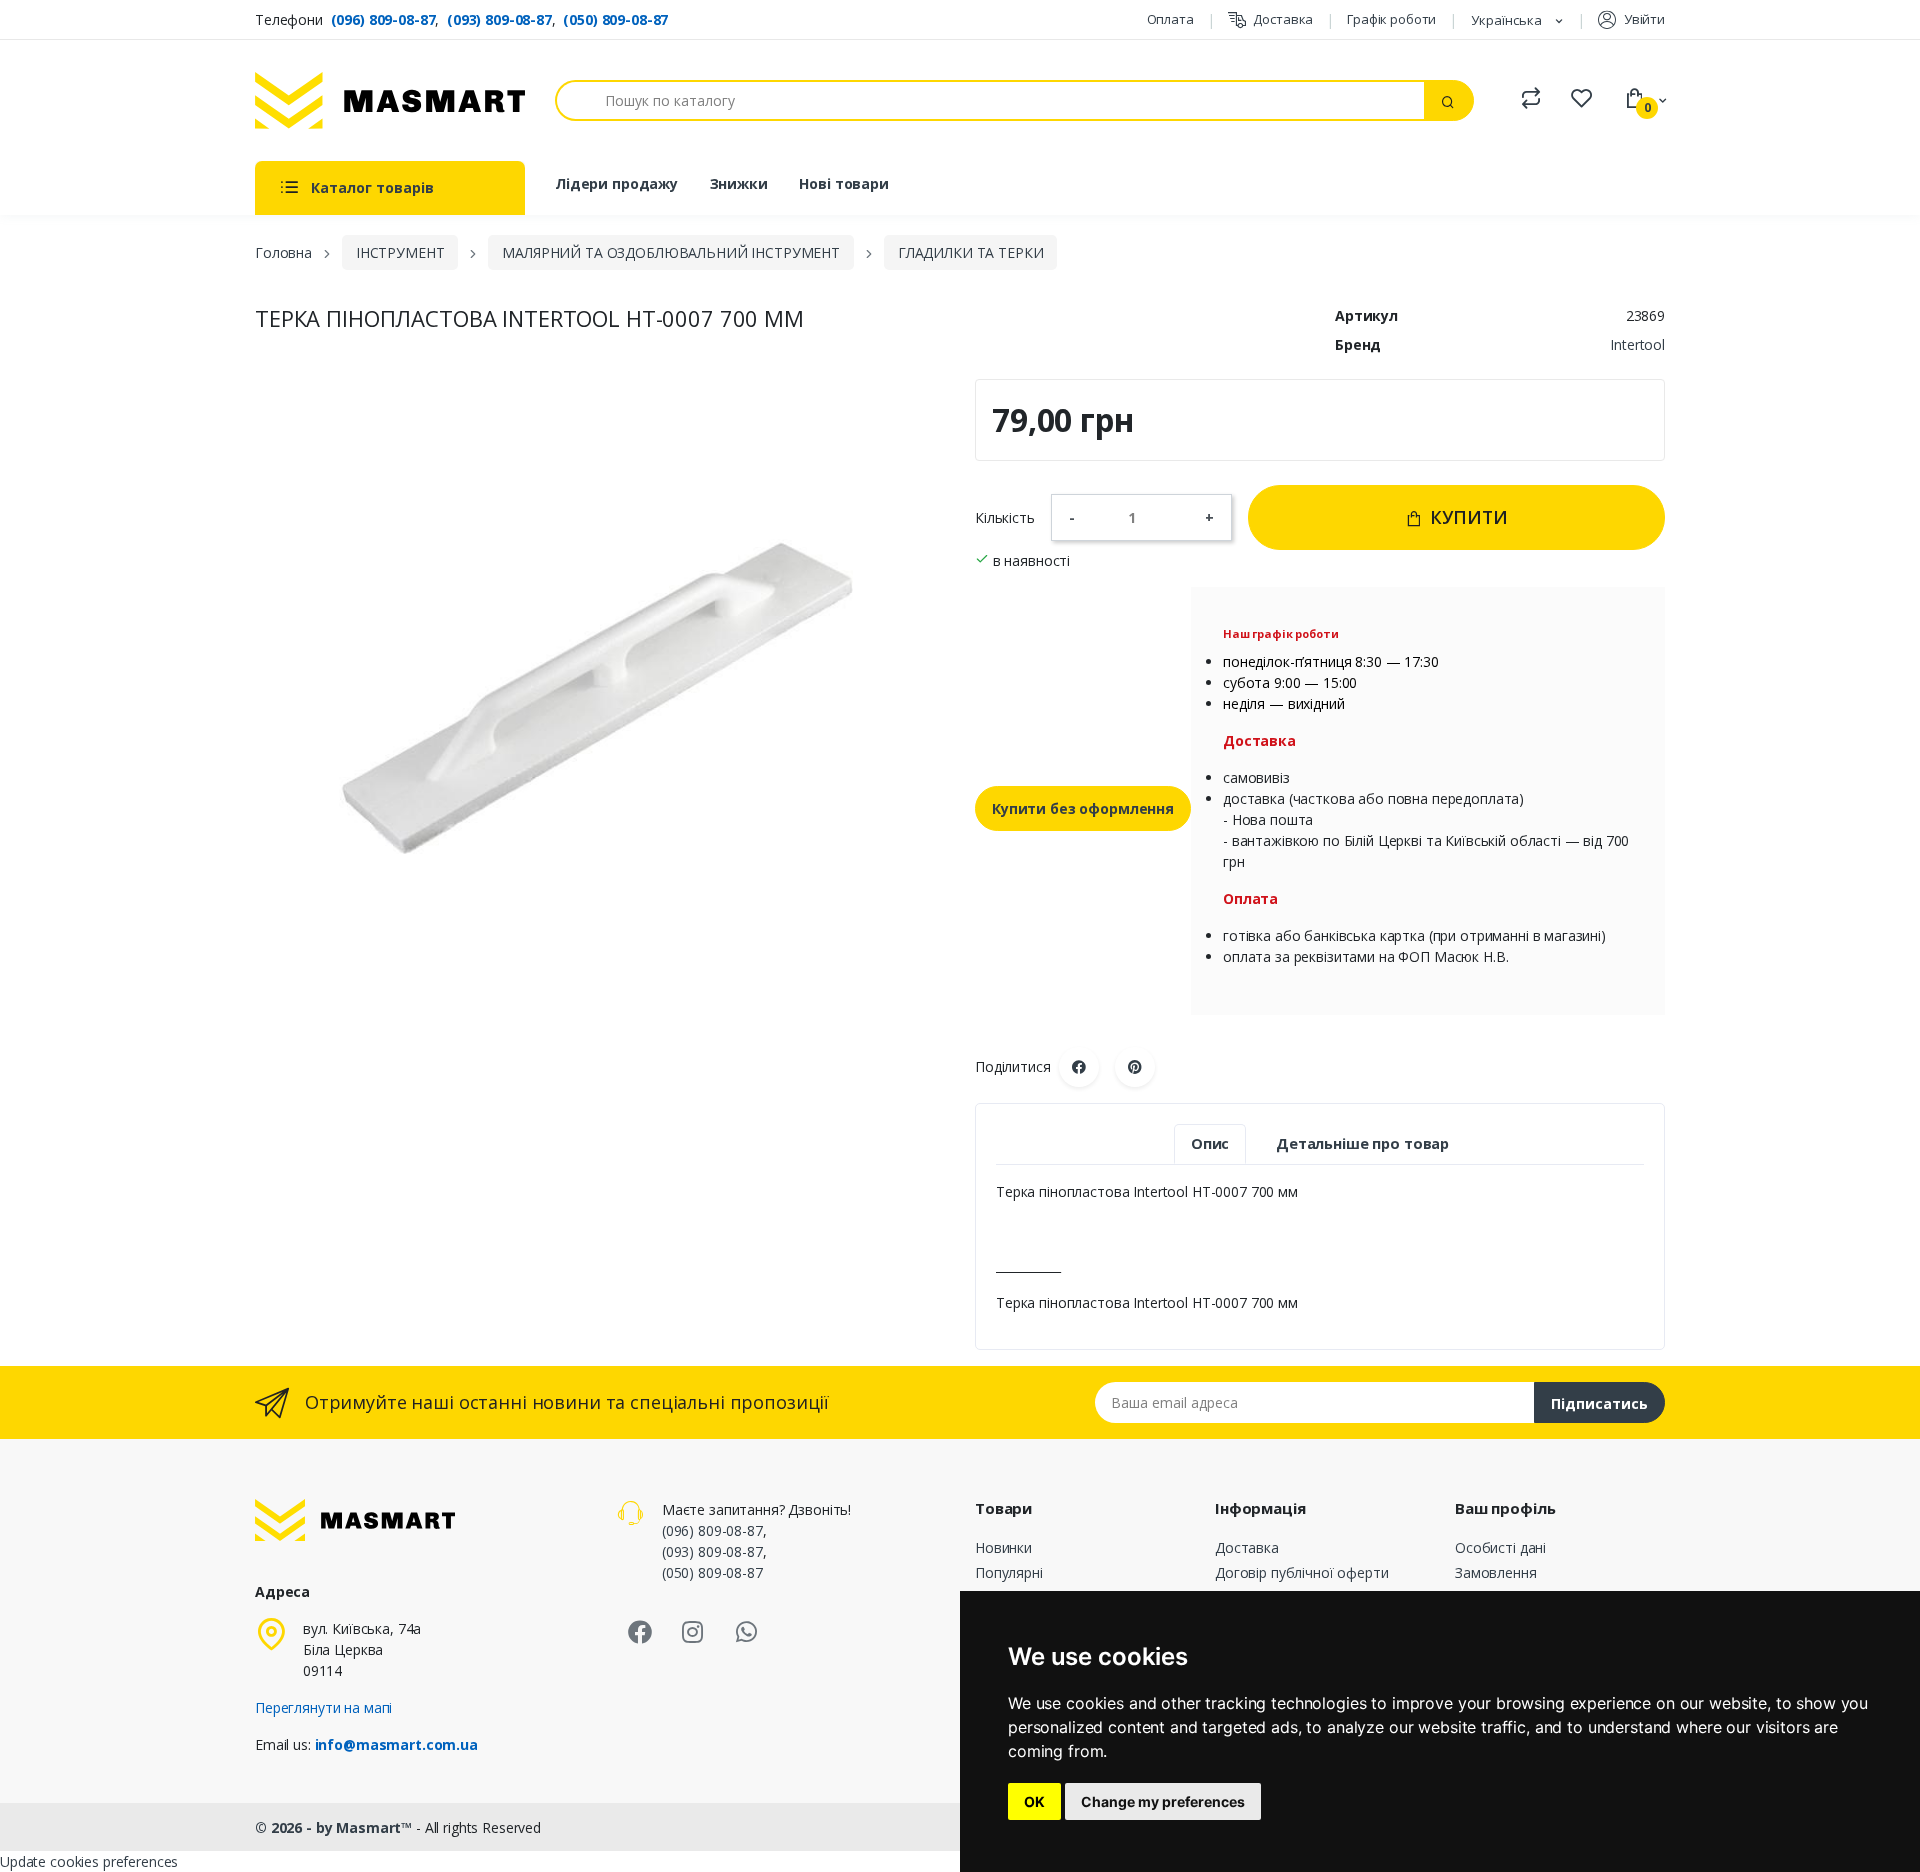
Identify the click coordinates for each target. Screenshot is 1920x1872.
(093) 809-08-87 (499, 19)
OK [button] (1034, 1801)
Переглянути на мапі (323, 1707)
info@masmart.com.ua (396, 1744)
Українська (1508, 20)
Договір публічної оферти (1302, 1572)
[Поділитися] (1079, 1067)
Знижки (739, 183)
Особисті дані (1500, 1547)
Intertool (1637, 344)
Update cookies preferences (89, 1861)
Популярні (1009, 1572)
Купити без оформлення (1083, 808)
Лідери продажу (616, 183)
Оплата (1170, 19)
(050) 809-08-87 (615, 19)
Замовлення (1496, 1572)
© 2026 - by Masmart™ (335, 1827)
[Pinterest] (1135, 1067)
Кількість (1005, 517)
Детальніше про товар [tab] (1362, 1143)
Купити (1466, 517)
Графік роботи (1391, 19)
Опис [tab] (1210, 1143)
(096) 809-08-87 (383, 19)
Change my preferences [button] (1163, 1801)
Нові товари (843, 183)
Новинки (1003, 1547)
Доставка (1283, 19)
